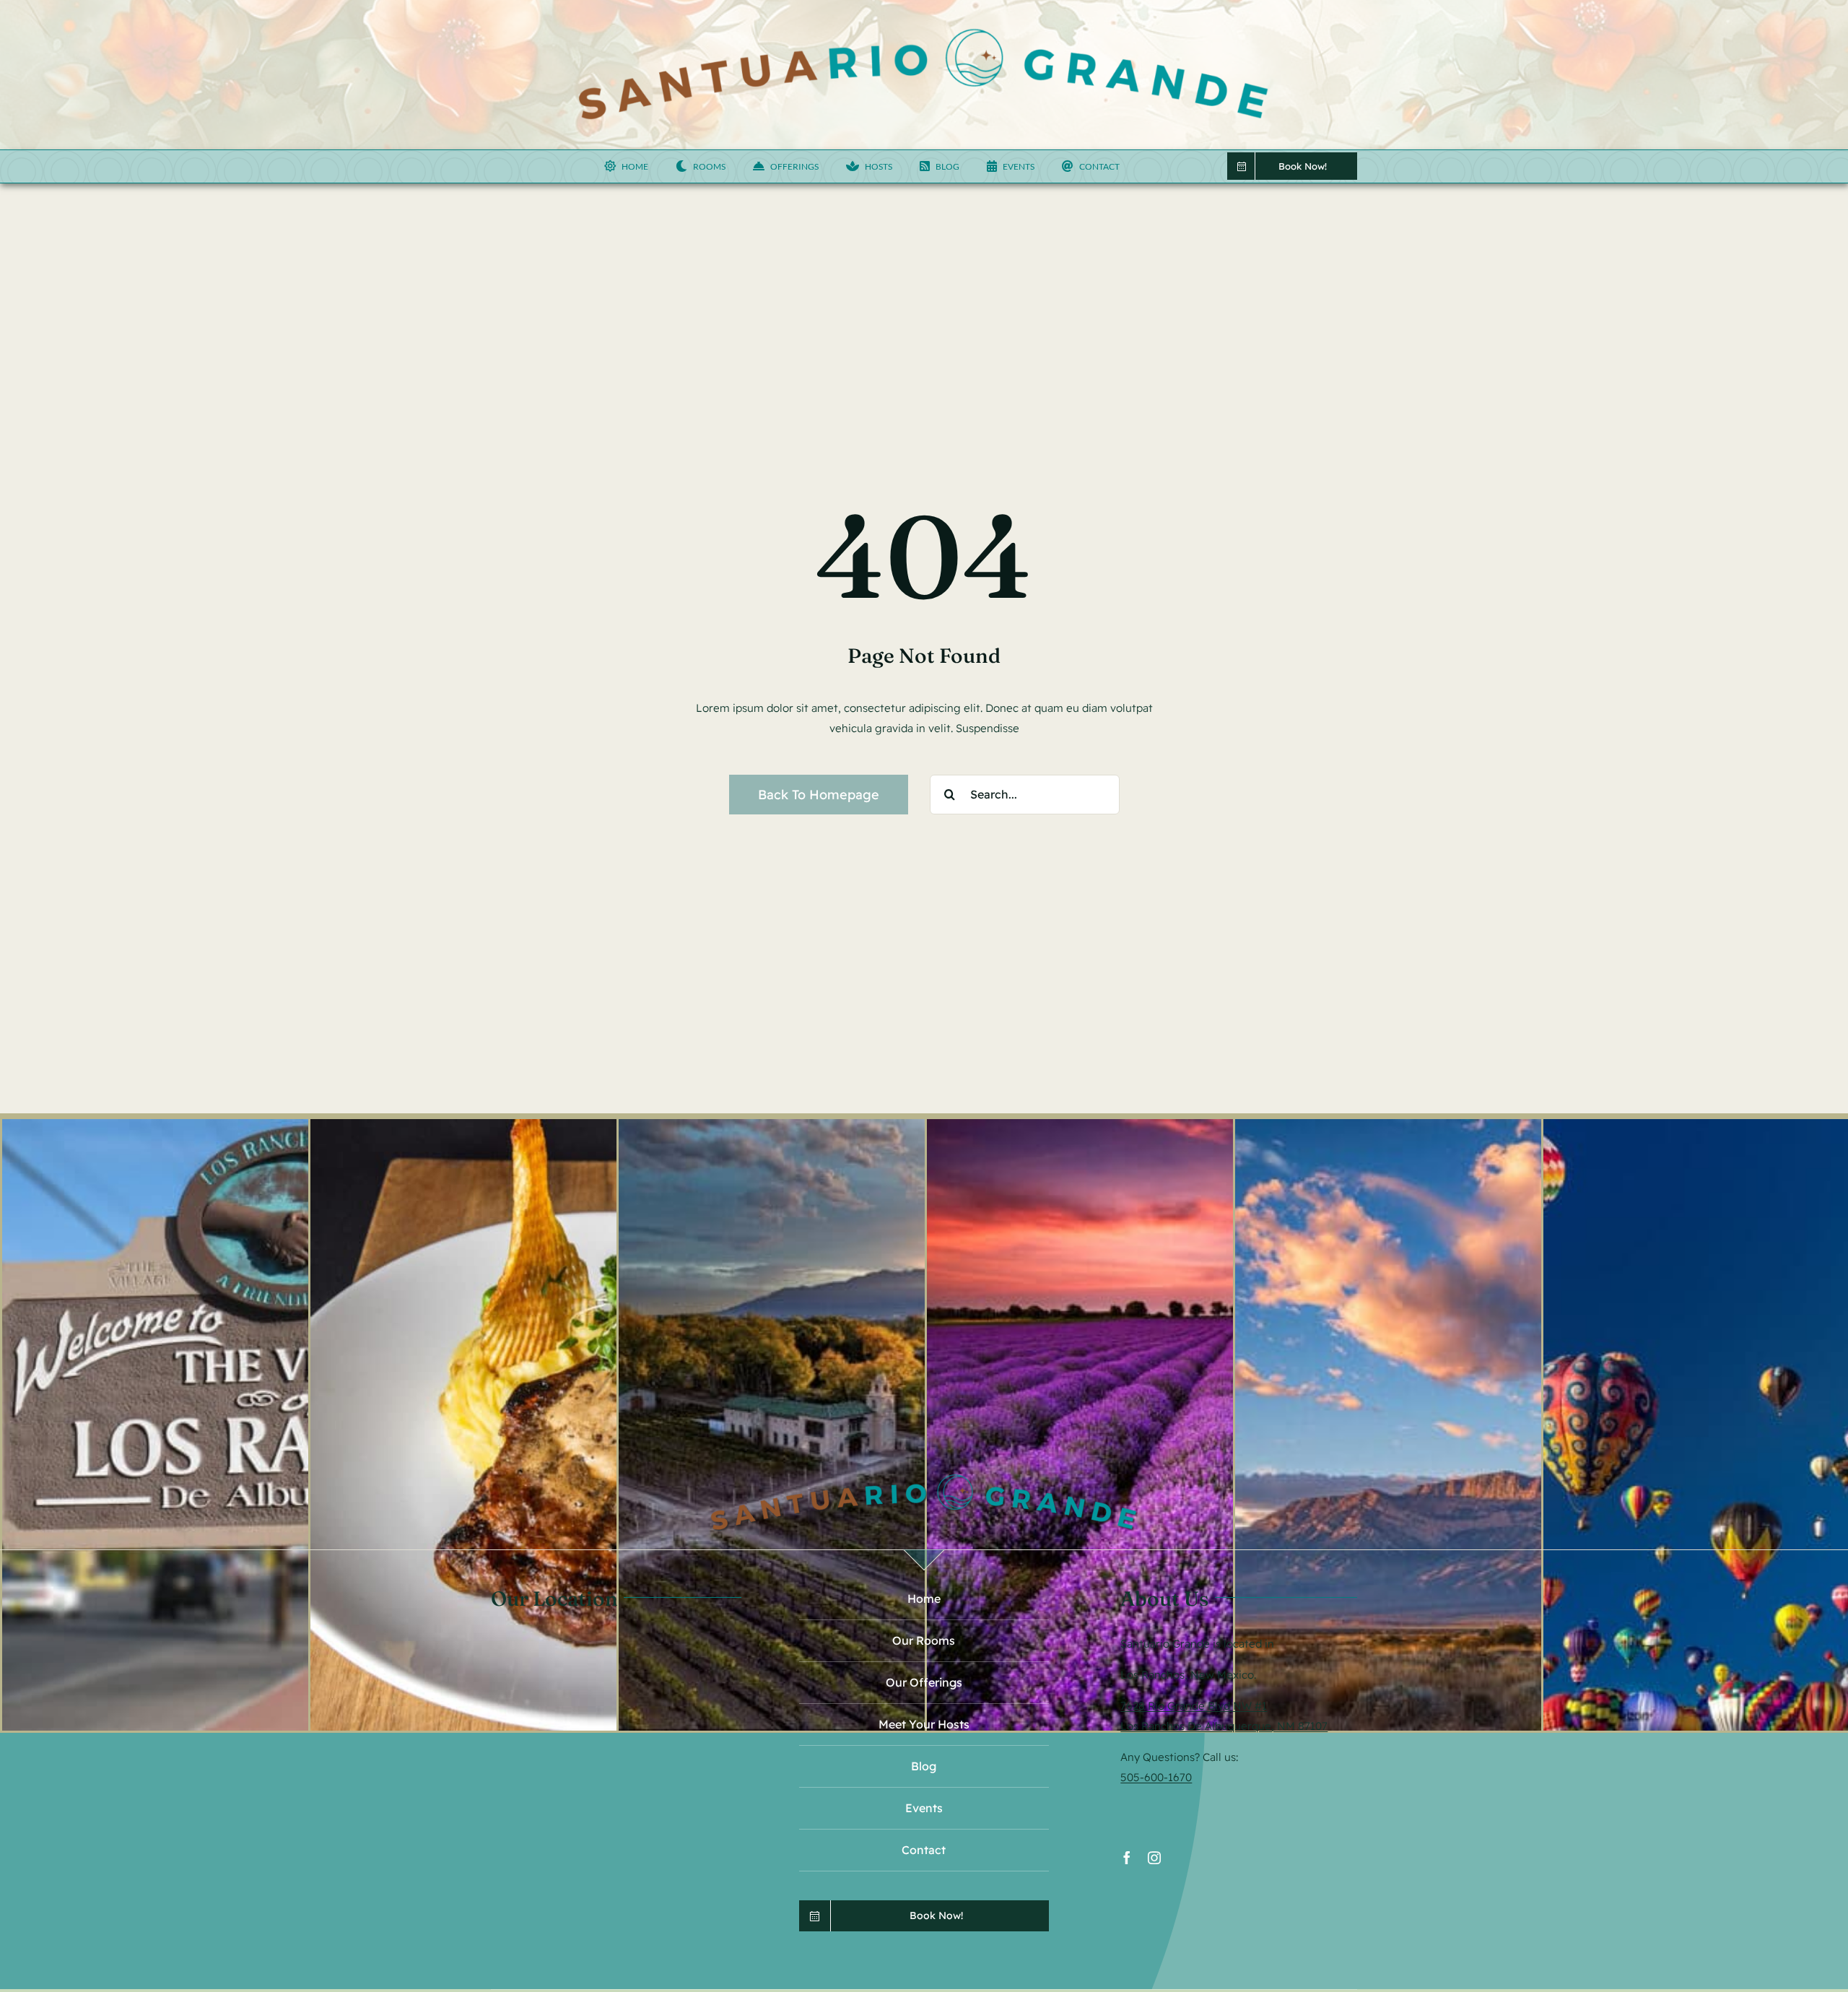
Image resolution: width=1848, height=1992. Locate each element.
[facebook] (1127, 1858)
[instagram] (1154, 1858)
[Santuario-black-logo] (924, 27)
